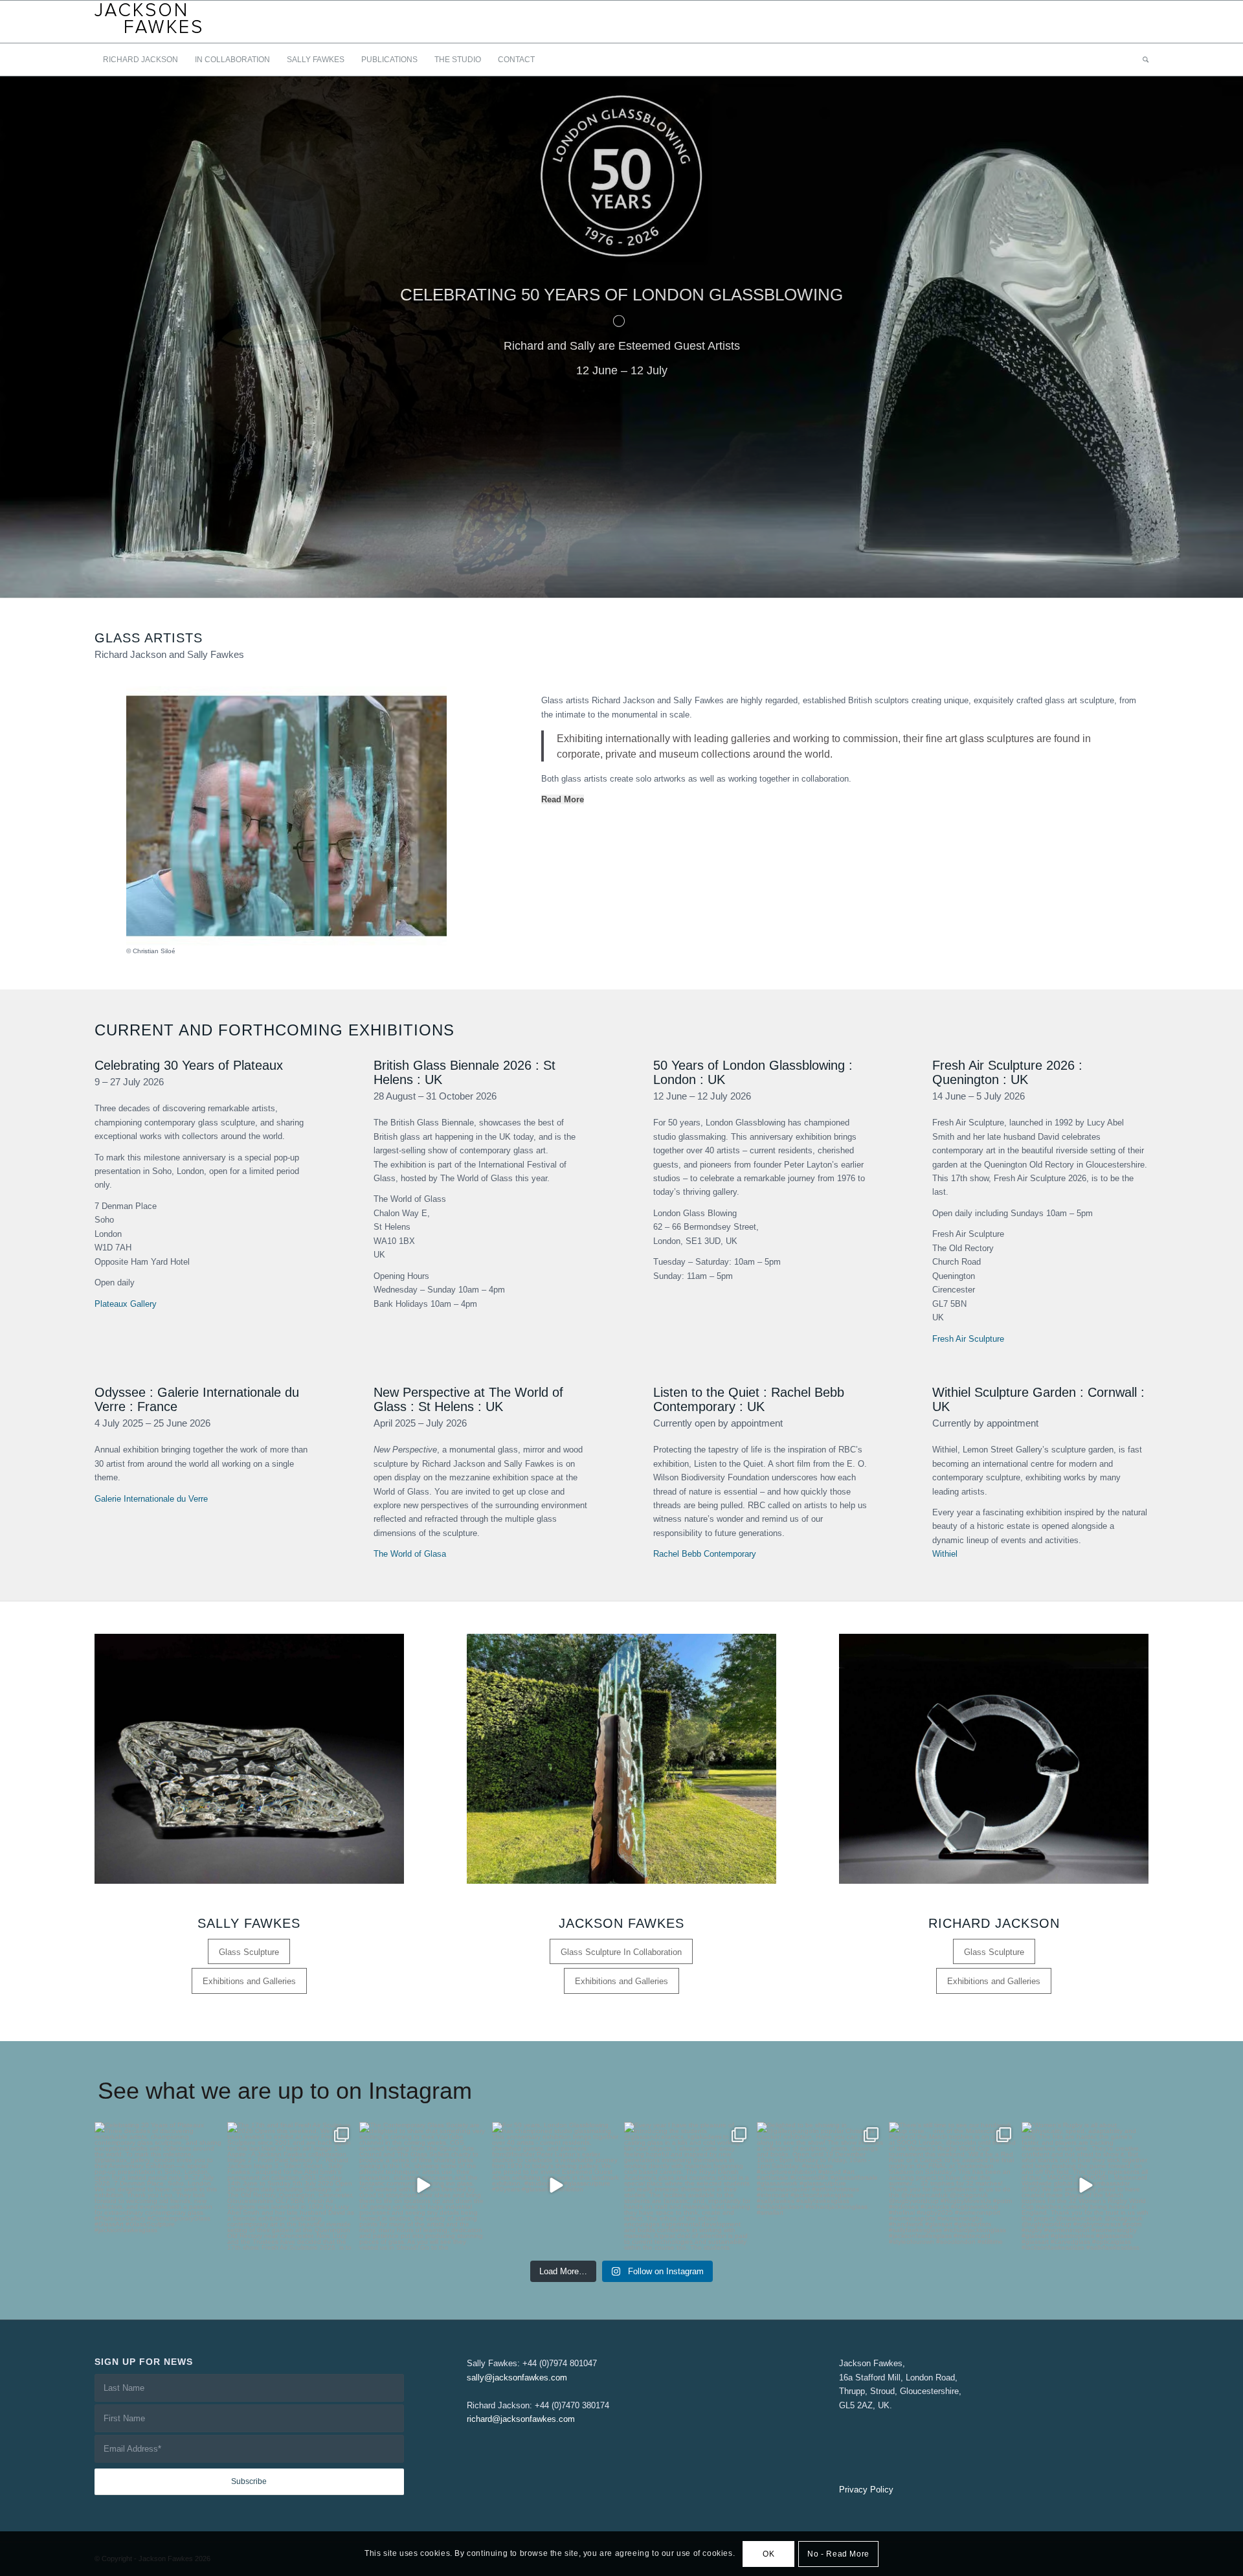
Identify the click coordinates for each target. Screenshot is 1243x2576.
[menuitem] (140, 60)
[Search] (1141, 60)
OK (768, 2554)
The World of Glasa (410, 1554)
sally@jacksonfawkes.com (517, 2378)
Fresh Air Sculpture (968, 1339)
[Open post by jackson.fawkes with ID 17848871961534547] (953, 2186)
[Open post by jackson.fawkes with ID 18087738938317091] (821, 2186)
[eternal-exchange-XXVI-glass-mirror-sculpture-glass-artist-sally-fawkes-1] (249, 1759)
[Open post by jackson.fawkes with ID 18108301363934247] (556, 2186)
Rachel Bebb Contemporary (705, 1554)
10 (663, 582)
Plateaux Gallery (126, 1304)
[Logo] (149, 22)
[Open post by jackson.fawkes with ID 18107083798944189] (423, 2186)
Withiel (945, 1554)
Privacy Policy (866, 2490)
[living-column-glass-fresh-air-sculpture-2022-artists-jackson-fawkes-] (621, 1759)
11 (673, 582)
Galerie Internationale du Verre (151, 1499)
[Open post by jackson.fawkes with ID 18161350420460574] (291, 2186)
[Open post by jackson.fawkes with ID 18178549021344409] (1085, 2186)
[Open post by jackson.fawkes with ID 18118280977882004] (158, 2186)
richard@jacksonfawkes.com (521, 2419)
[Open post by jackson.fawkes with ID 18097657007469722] (688, 2186)
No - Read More (838, 2554)
